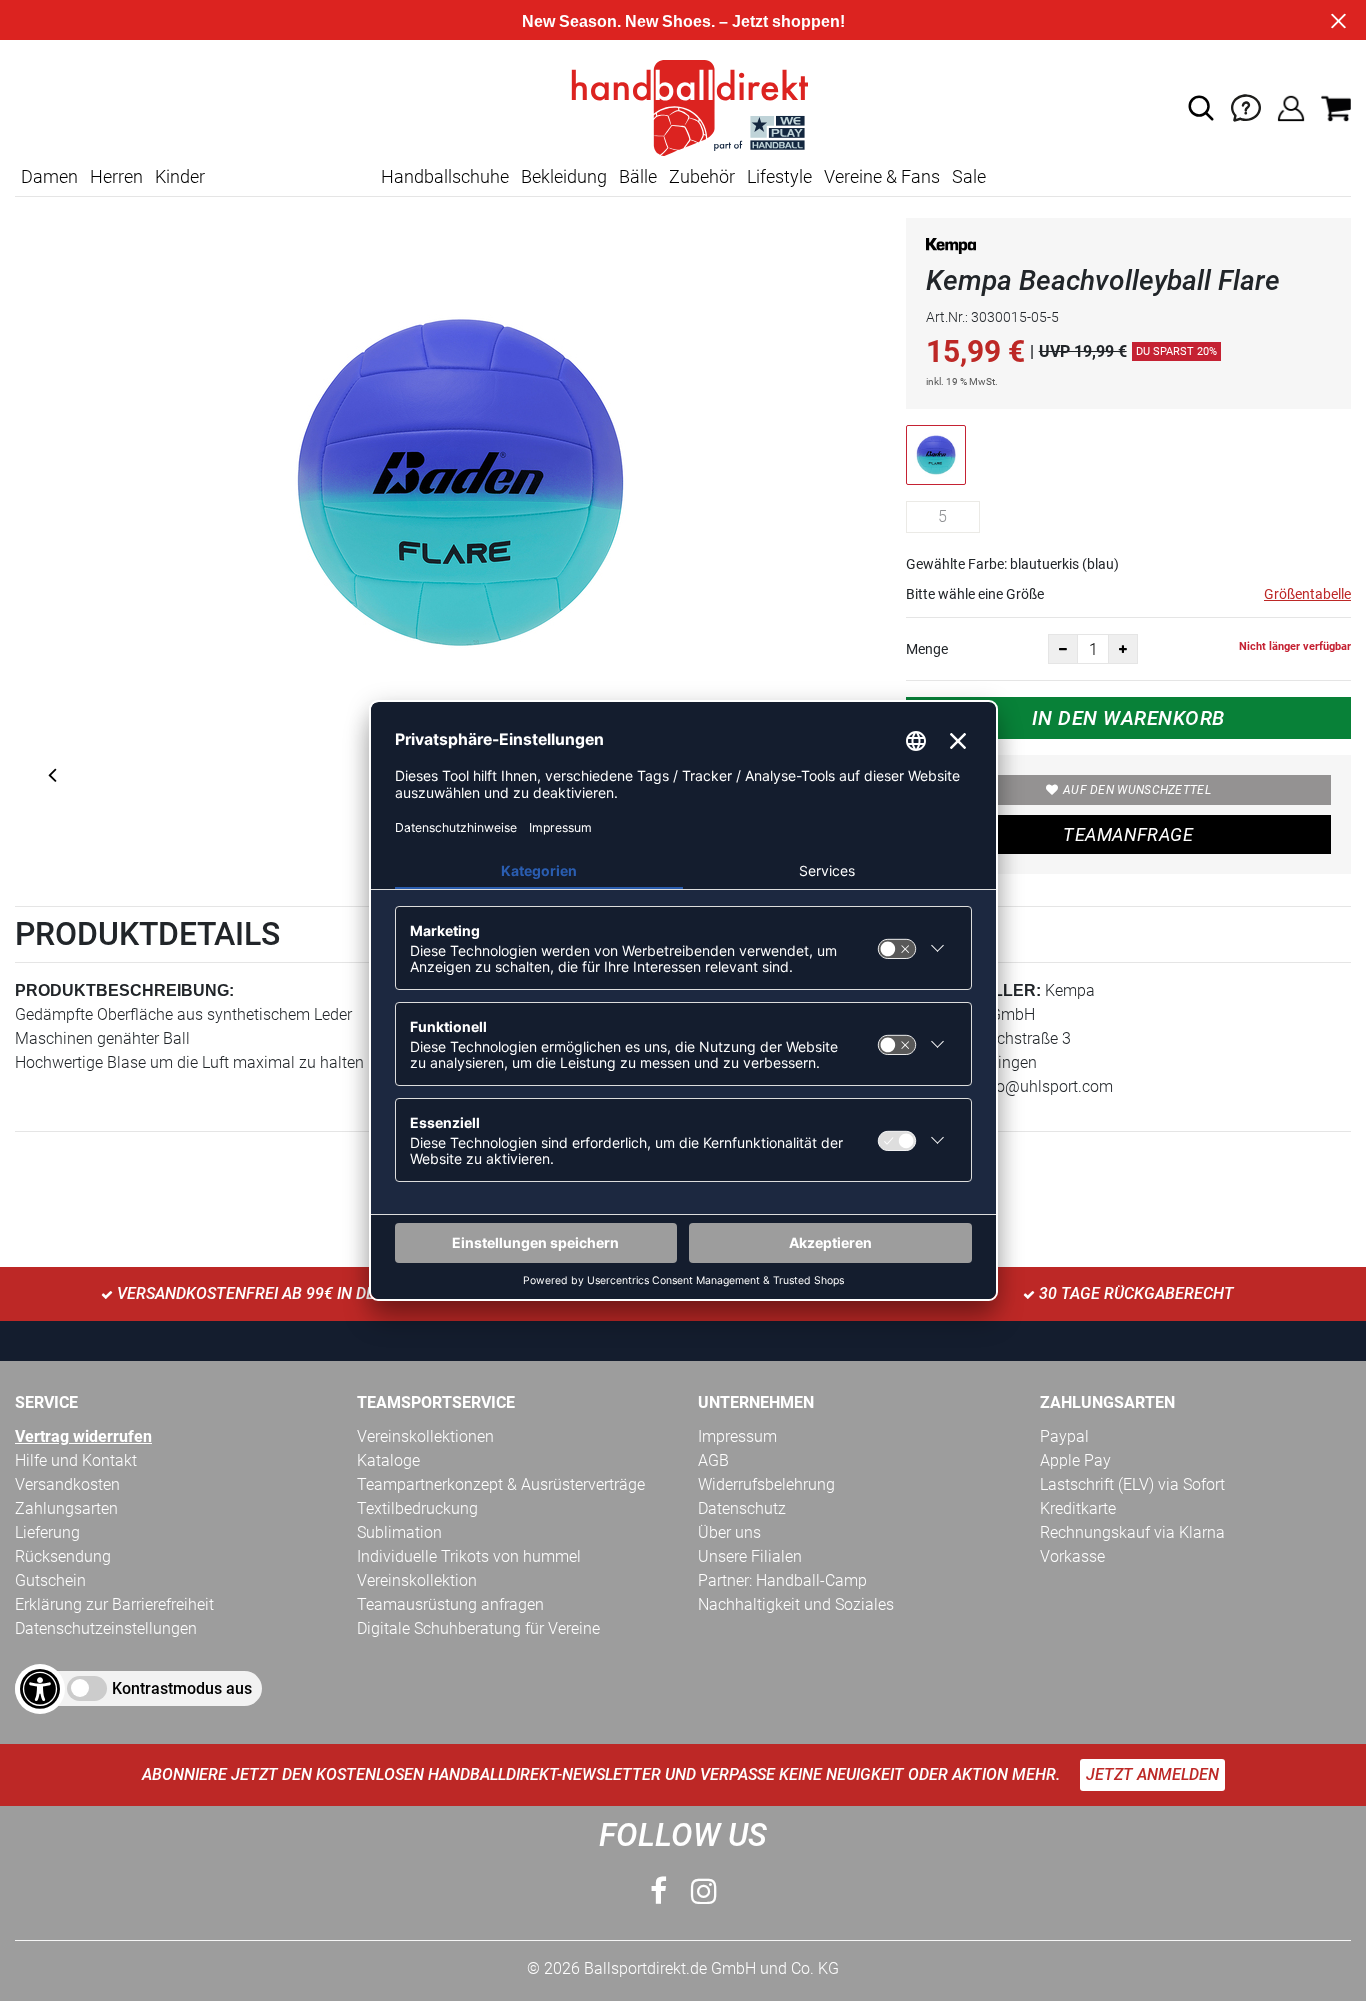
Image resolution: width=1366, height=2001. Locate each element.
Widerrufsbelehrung (766, 1484)
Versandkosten (67, 1484)
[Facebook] (658, 1891)
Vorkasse (1072, 1556)
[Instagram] (704, 1891)
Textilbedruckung (417, 1508)
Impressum (737, 1436)
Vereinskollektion (417, 1580)
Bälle (638, 176)
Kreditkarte (1078, 1508)
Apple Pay (1075, 1460)
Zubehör (702, 176)
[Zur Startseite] (683, 106)
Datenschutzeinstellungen (106, 1628)
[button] (1201, 108)
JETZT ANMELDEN (1152, 1774)
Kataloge (388, 1460)
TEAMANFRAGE (1128, 834)
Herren (116, 176)
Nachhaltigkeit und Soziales (796, 1604)
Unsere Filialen (750, 1556)
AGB (713, 1460)
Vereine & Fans (882, 176)
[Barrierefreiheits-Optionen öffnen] (40, 1689)
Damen (49, 176)
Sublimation (399, 1532)
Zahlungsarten (66, 1508)
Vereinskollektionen (425, 1436)
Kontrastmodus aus (182, 1688)
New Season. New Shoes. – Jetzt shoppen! (683, 21)
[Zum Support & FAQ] (1246, 106)
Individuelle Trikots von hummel (469, 1556)
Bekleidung (564, 176)
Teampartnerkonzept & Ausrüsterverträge (501, 1484)
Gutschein (50, 1580)
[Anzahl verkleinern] (1063, 649)
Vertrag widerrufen (83, 1436)
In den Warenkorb (1128, 718)
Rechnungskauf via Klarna (1132, 1532)
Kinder (180, 176)
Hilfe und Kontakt (76, 1460)
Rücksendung (63, 1556)
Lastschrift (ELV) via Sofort (1132, 1484)
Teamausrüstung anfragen (450, 1604)
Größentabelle (1307, 594)
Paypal (1064, 1436)
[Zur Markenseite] (951, 249)
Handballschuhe (445, 176)
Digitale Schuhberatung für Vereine (478, 1628)
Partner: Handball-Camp (782, 1580)
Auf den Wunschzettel (1137, 790)
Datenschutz (742, 1508)
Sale (969, 176)
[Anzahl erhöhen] (1123, 649)
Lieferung (47, 1532)
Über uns (729, 1532)
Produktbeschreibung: (124, 990)
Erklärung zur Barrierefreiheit (114, 1604)
